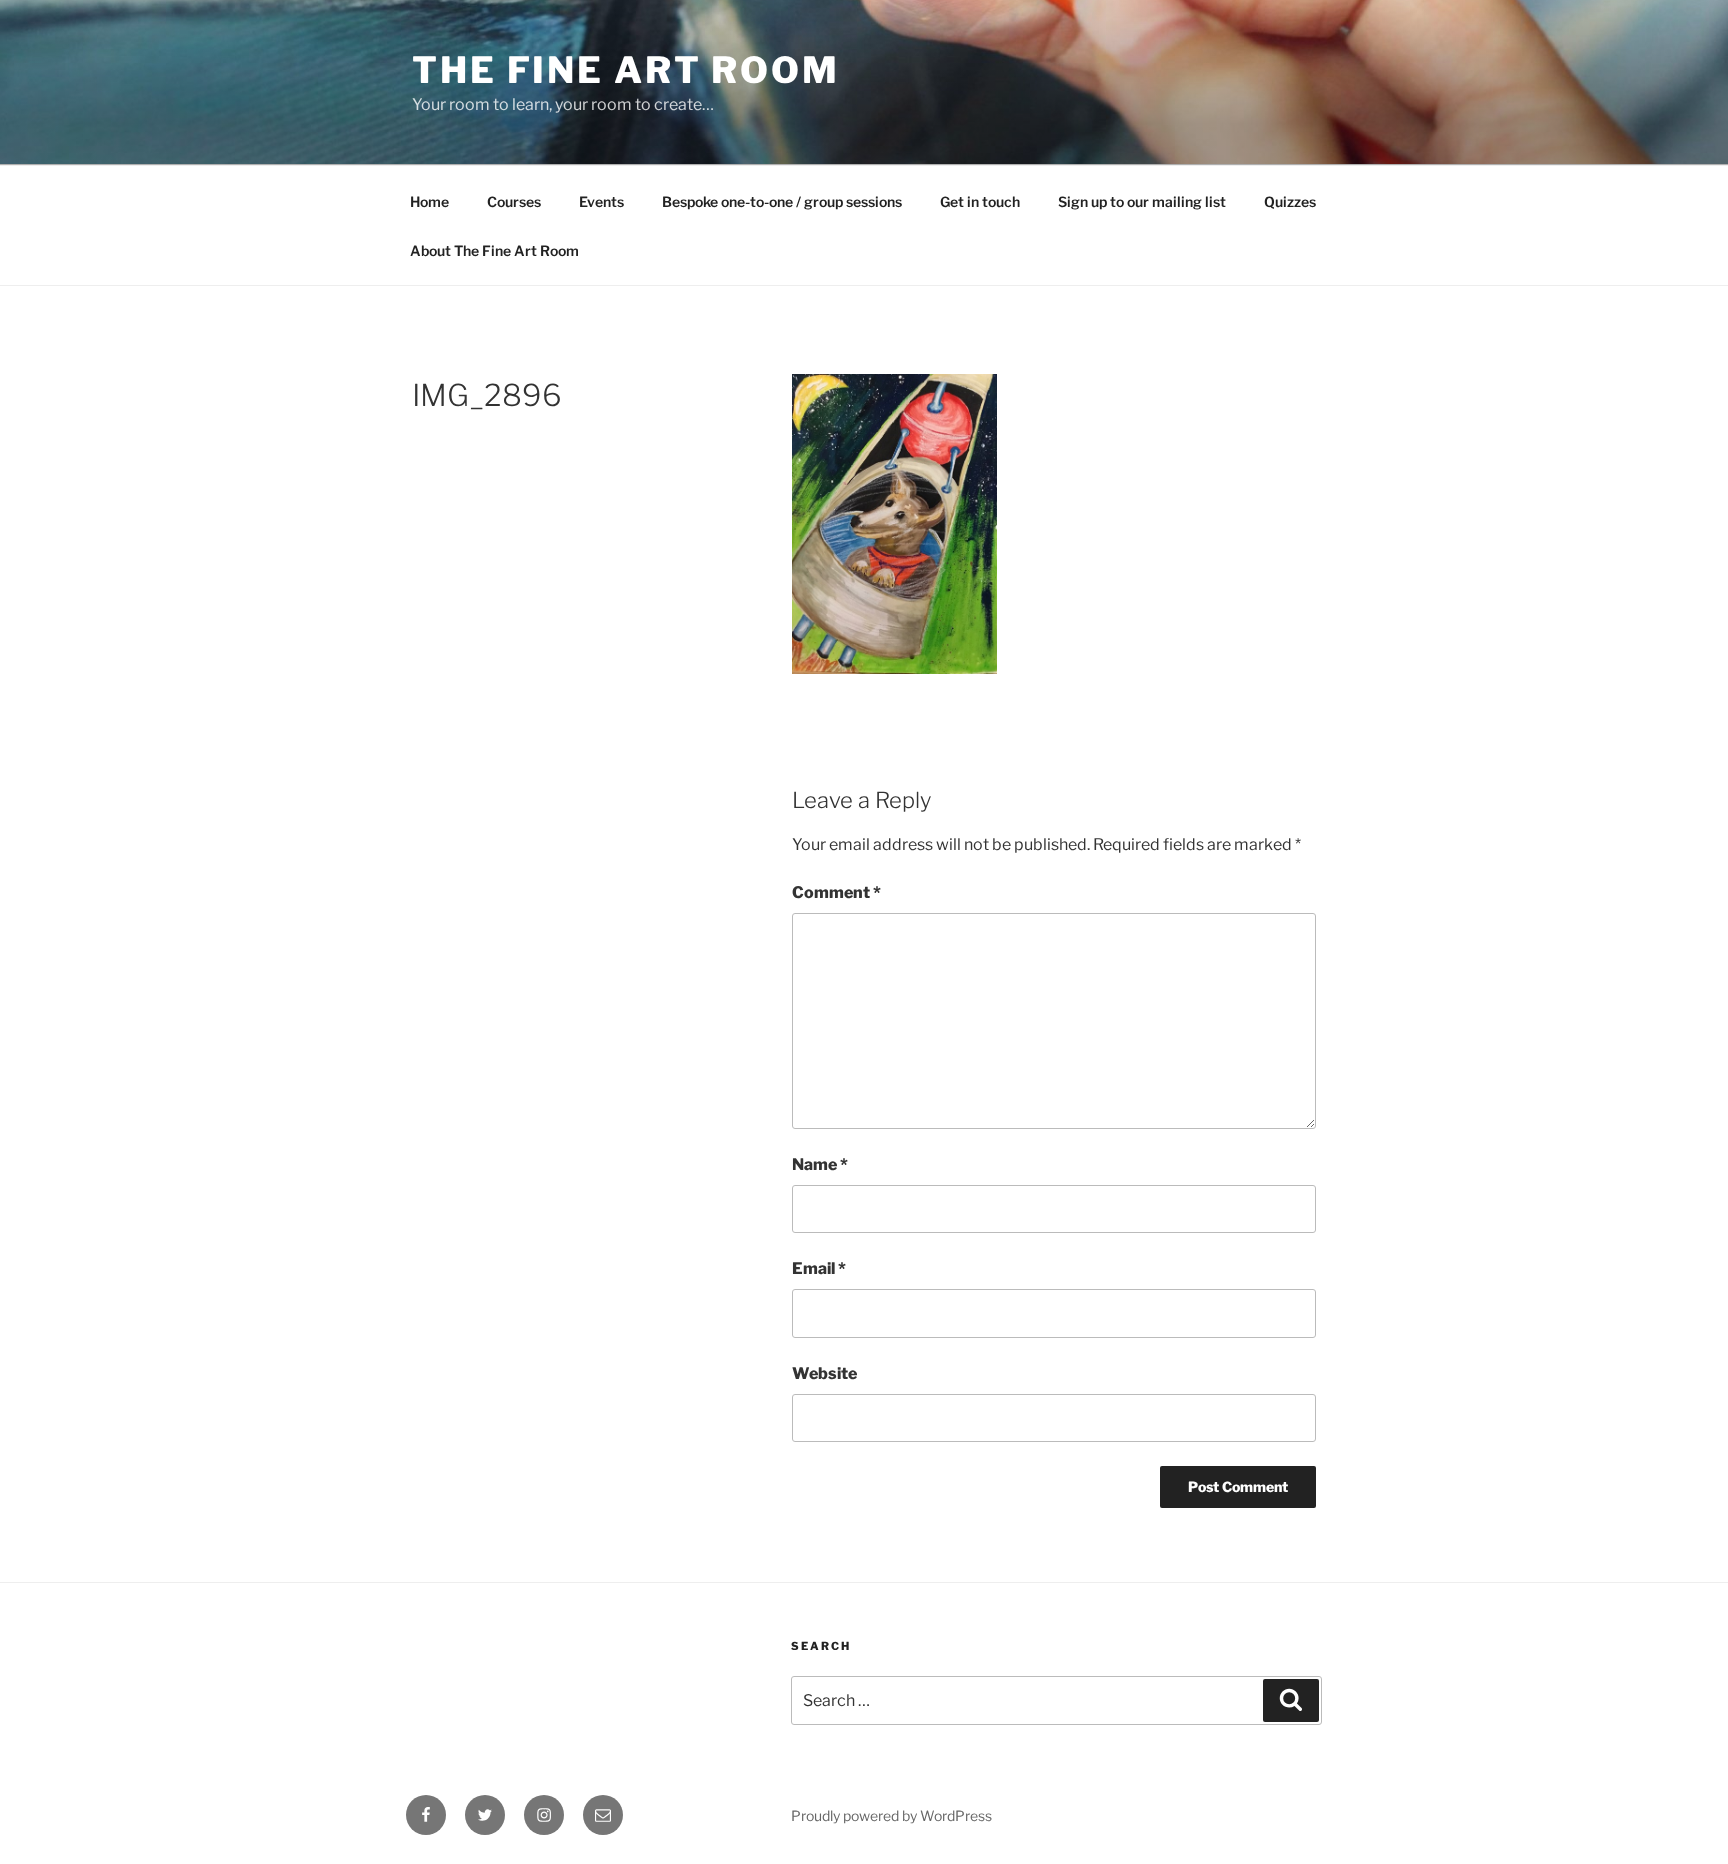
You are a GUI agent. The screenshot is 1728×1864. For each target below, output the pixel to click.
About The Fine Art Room (494, 250)
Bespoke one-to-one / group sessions (782, 201)
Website (824, 1373)
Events (601, 201)
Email (819, 1268)
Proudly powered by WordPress (891, 1815)
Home (429, 201)
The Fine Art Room (626, 70)
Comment (836, 892)
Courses (514, 201)
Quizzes (1290, 201)
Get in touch (980, 201)
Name (820, 1164)
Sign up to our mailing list (1142, 201)
